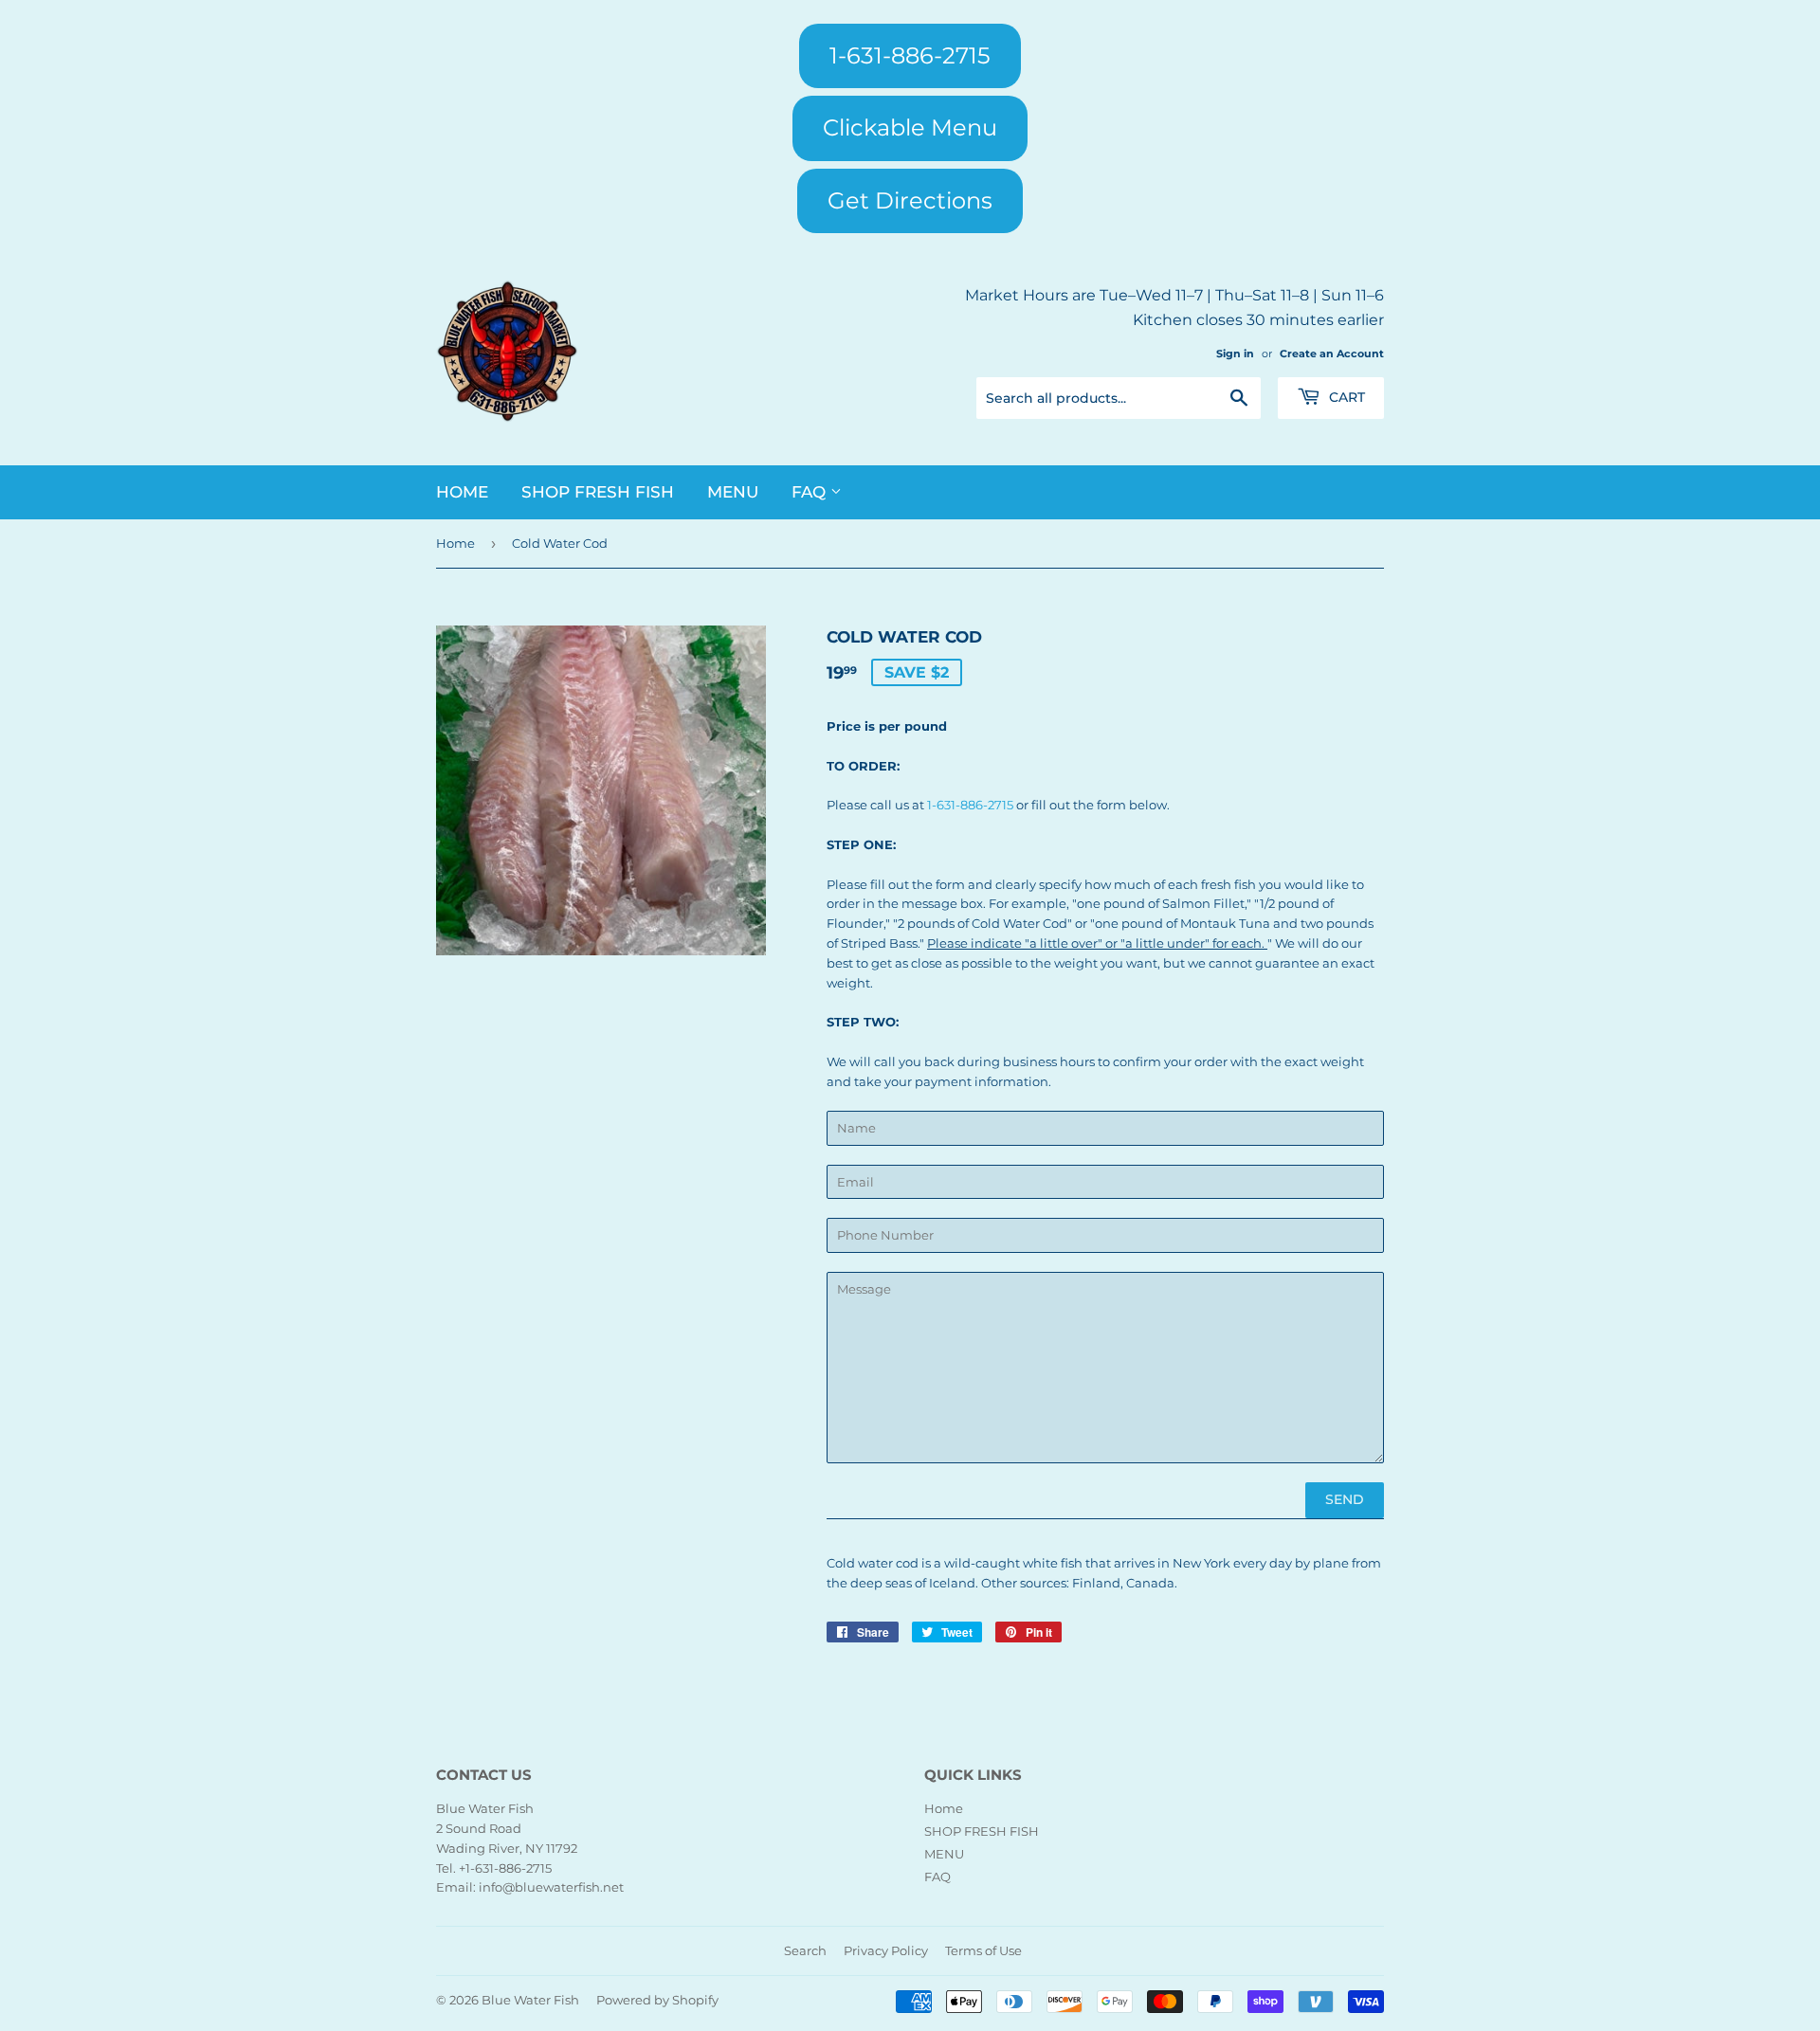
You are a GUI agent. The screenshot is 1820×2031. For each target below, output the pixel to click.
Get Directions (910, 200)
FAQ (811, 492)
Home (462, 492)
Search (805, 1950)
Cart (1345, 397)
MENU (733, 492)
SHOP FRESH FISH (598, 492)
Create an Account (1332, 354)
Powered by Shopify (657, 2000)
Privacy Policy (886, 1950)
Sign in (1235, 354)
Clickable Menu (910, 127)
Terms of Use (983, 1950)
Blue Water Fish (530, 2000)
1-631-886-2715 (910, 55)
